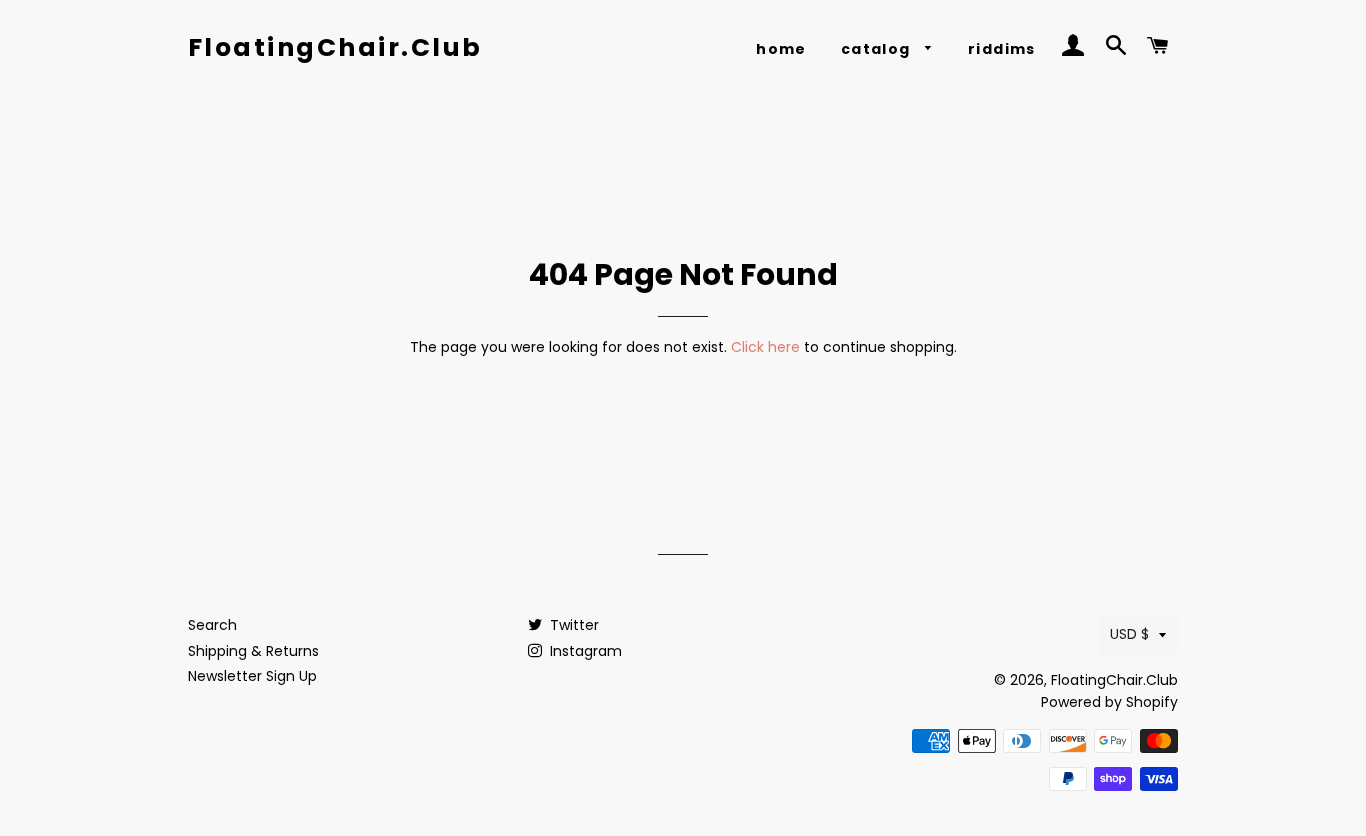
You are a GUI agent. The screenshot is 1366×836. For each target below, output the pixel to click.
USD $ (1129, 634)
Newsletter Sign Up (252, 676)
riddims (1002, 49)
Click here (765, 347)
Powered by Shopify (1109, 702)
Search (212, 625)
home (781, 49)
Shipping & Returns (253, 651)
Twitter (572, 625)
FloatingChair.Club (335, 47)
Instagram (584, 651)
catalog (878, 49)
